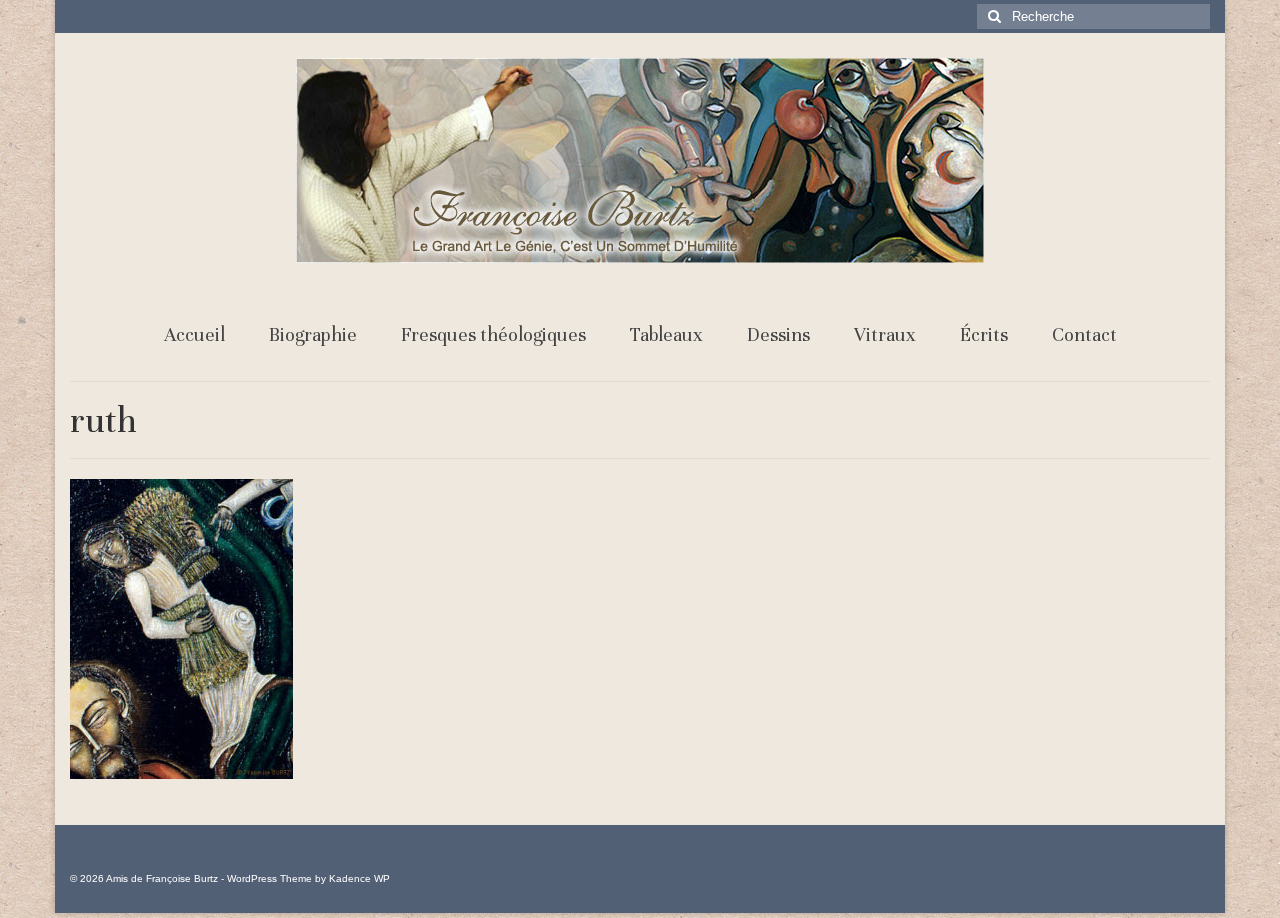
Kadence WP (359, 878)
